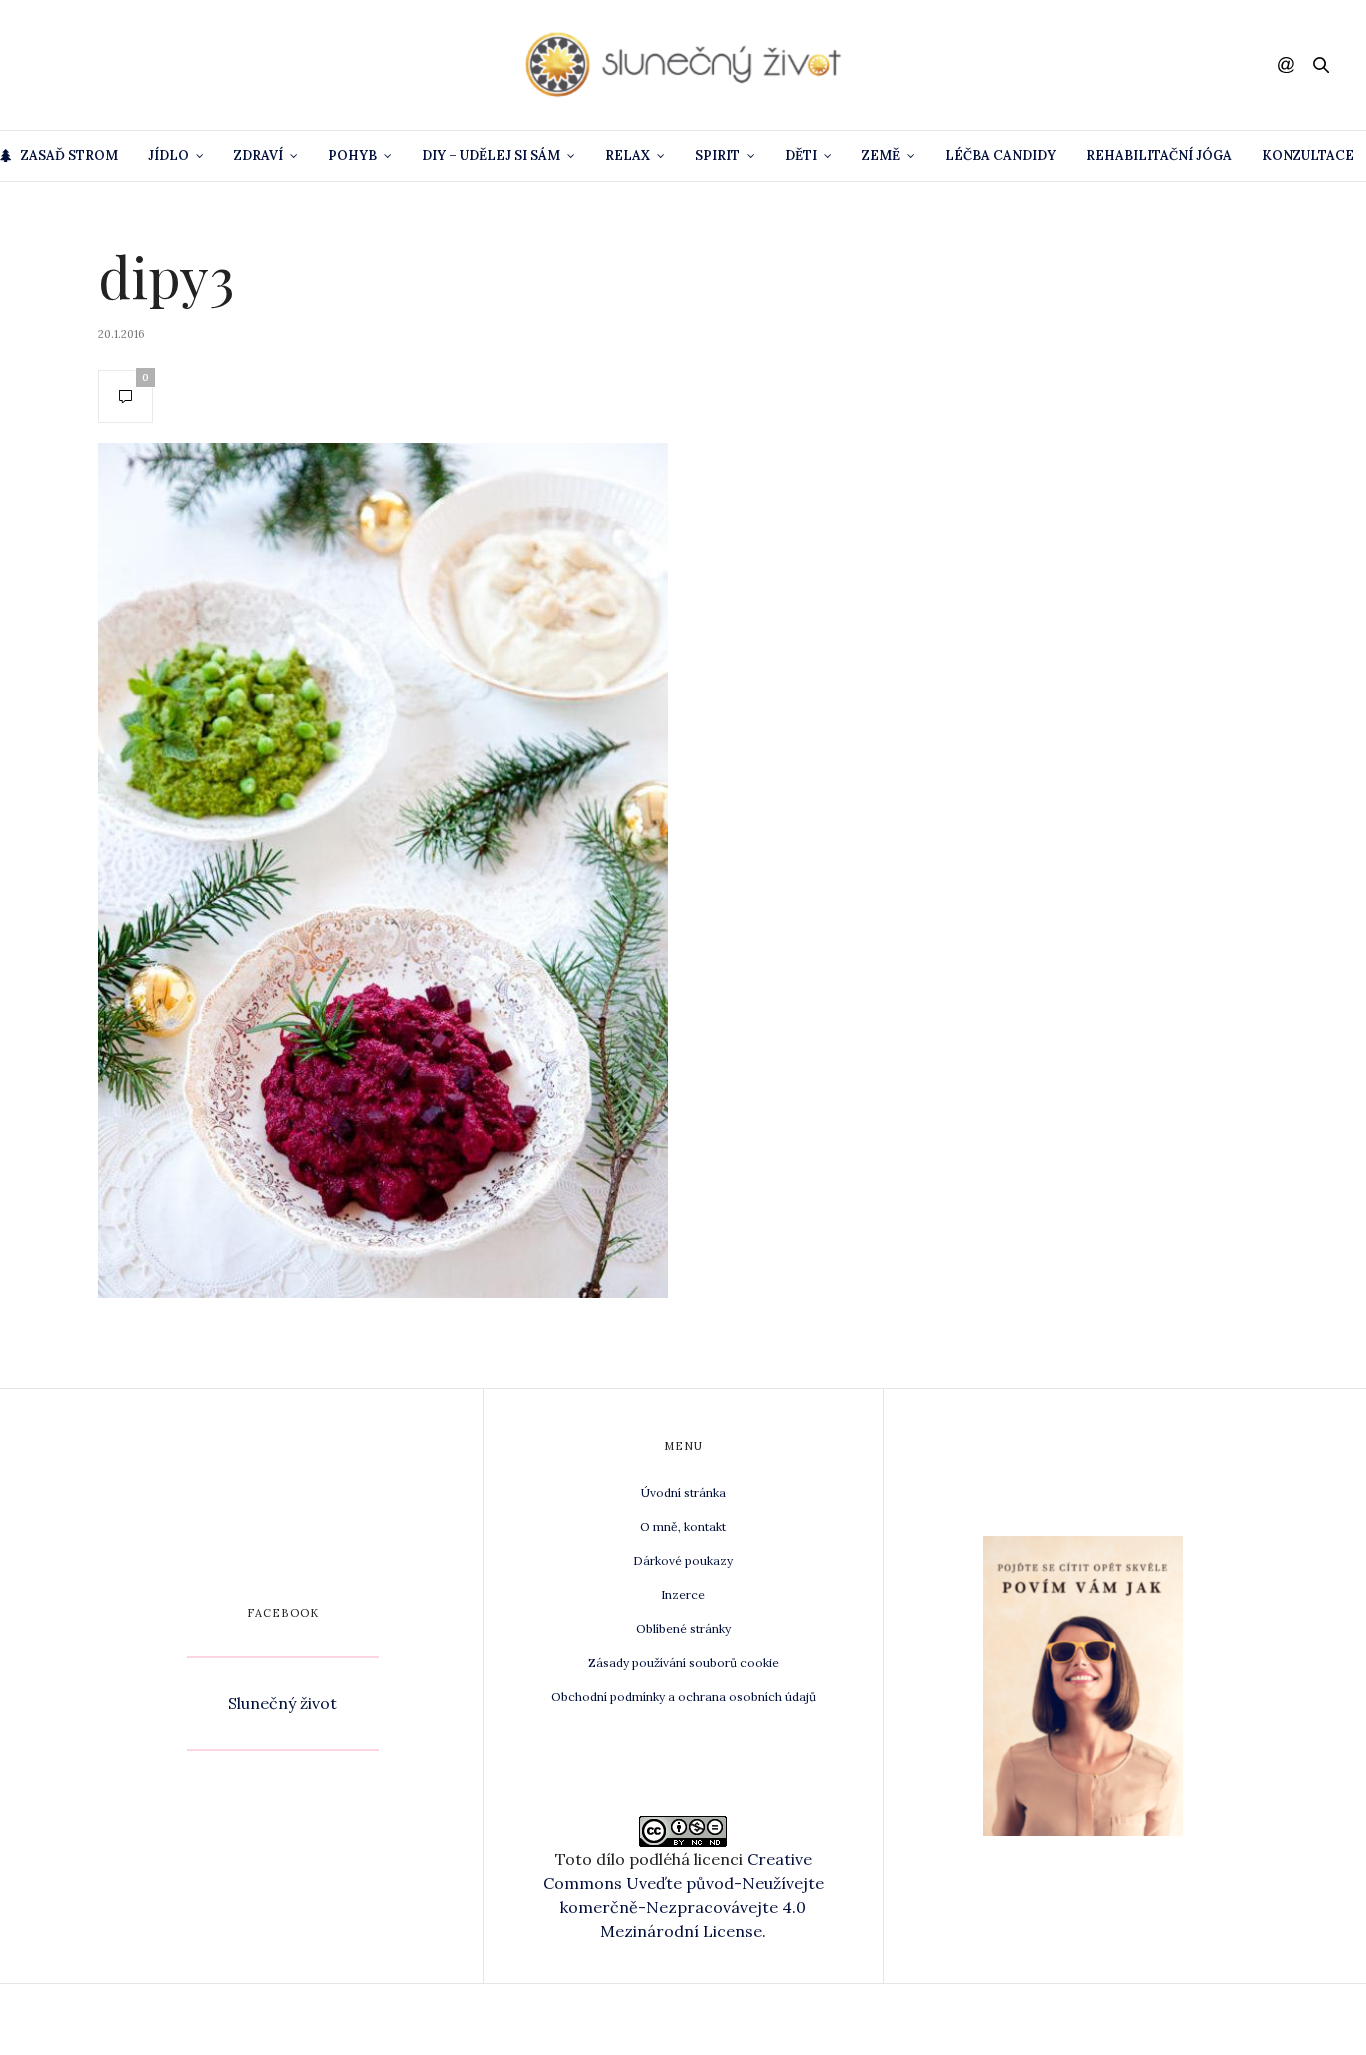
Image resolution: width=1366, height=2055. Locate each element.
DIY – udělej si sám (491, 155)
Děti (801, 155)
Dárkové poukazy (683, 1560)
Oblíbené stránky (683, 1628)
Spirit (717, 155)
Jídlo (168, 155)
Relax (627, 155)
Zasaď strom (69, 155)
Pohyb (352, 155)
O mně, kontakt (683, 1526)
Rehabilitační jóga (1159, 155)
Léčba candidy (1000, 155)
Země (881, 155)
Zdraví (258, 155)
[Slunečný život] (683, 65)
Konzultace (1308, 155)
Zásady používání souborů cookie (683, 1662)
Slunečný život (282, 1703)
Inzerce (683, 1594)
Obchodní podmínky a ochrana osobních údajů (683, 1696)
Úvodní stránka (683, 1492)
